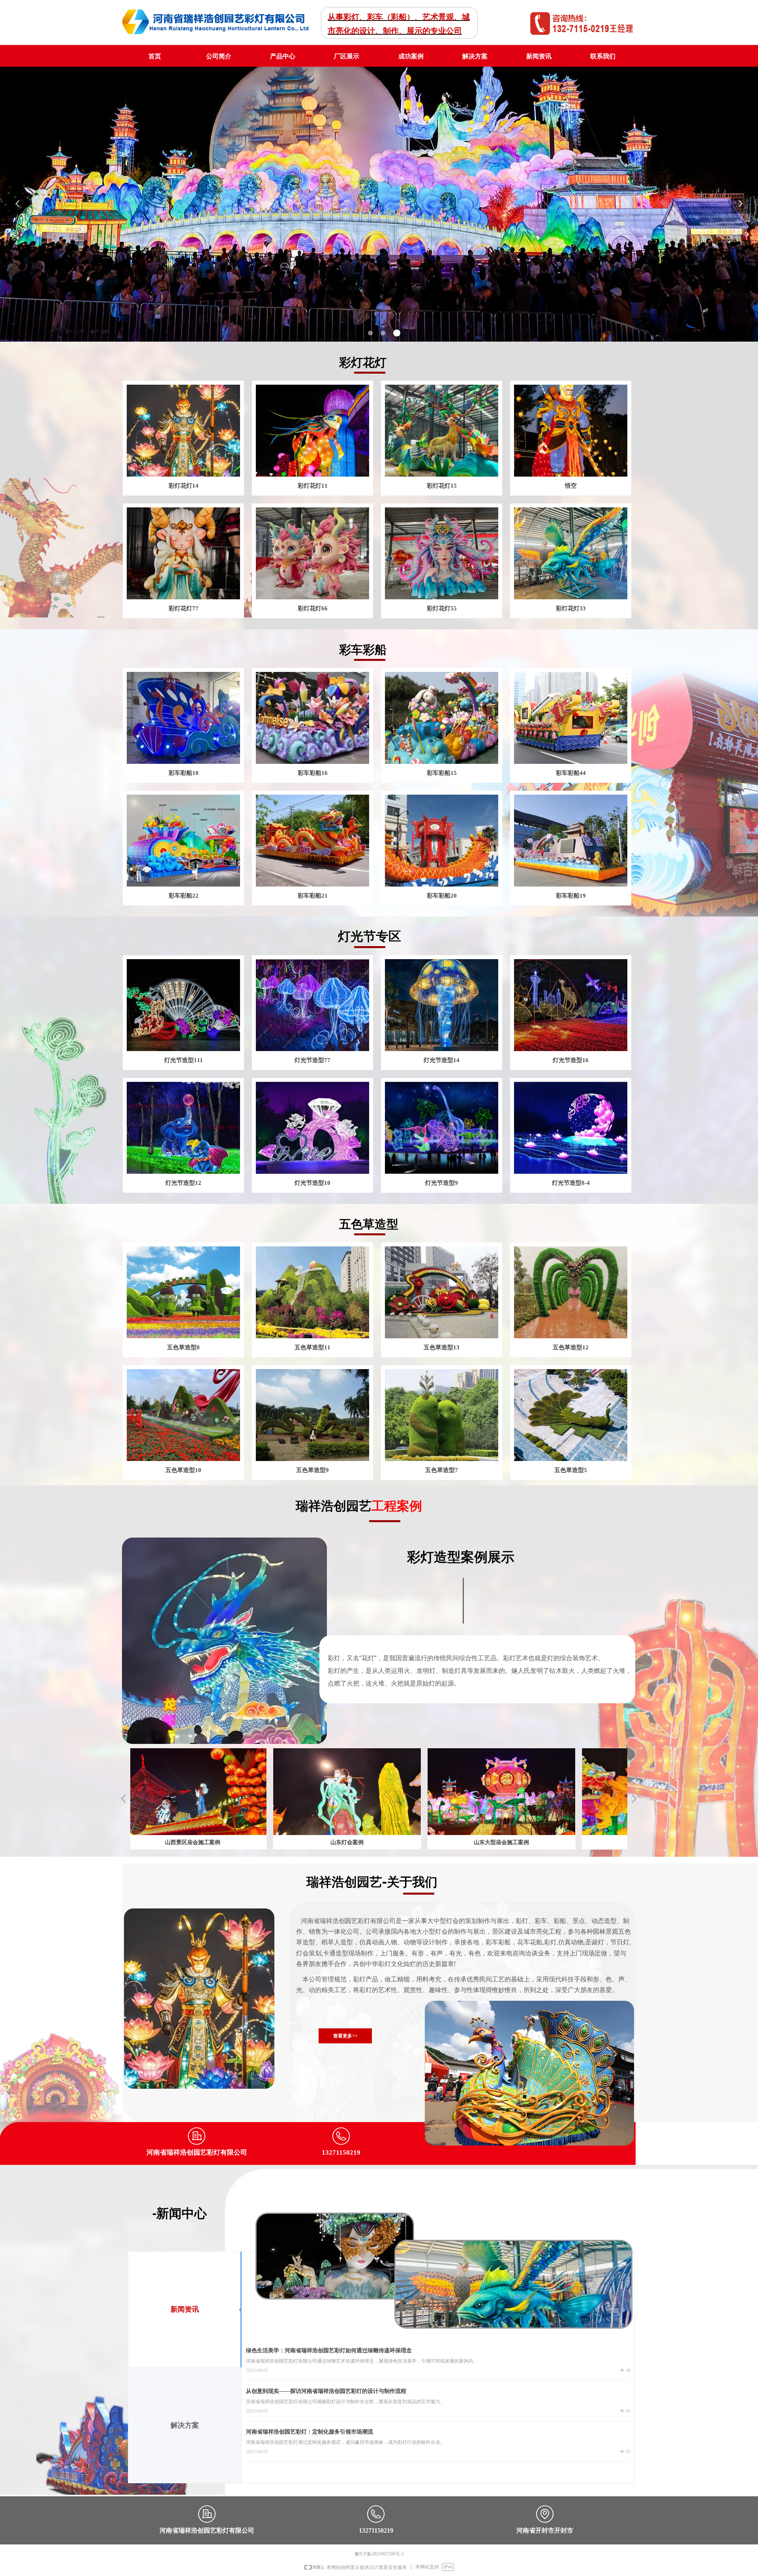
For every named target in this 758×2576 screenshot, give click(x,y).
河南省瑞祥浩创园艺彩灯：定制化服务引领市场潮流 (310, 2432)
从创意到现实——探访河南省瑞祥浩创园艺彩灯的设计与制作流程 (326, 2391)
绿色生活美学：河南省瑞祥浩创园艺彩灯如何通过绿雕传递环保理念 (329, 2351)
